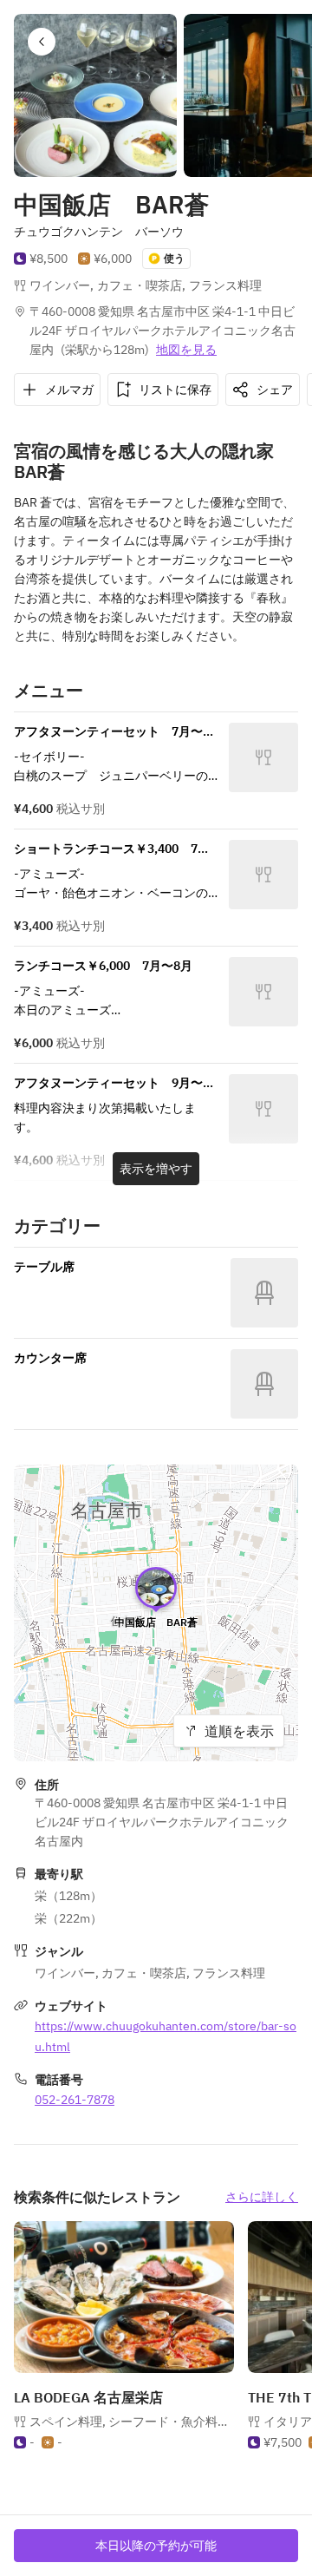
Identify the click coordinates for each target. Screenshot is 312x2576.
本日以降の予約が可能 (156, 2546)
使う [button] (174, 258)
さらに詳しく (262, 2197)
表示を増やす (156, 1169)
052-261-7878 (75, 2100)
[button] (42, 42)
